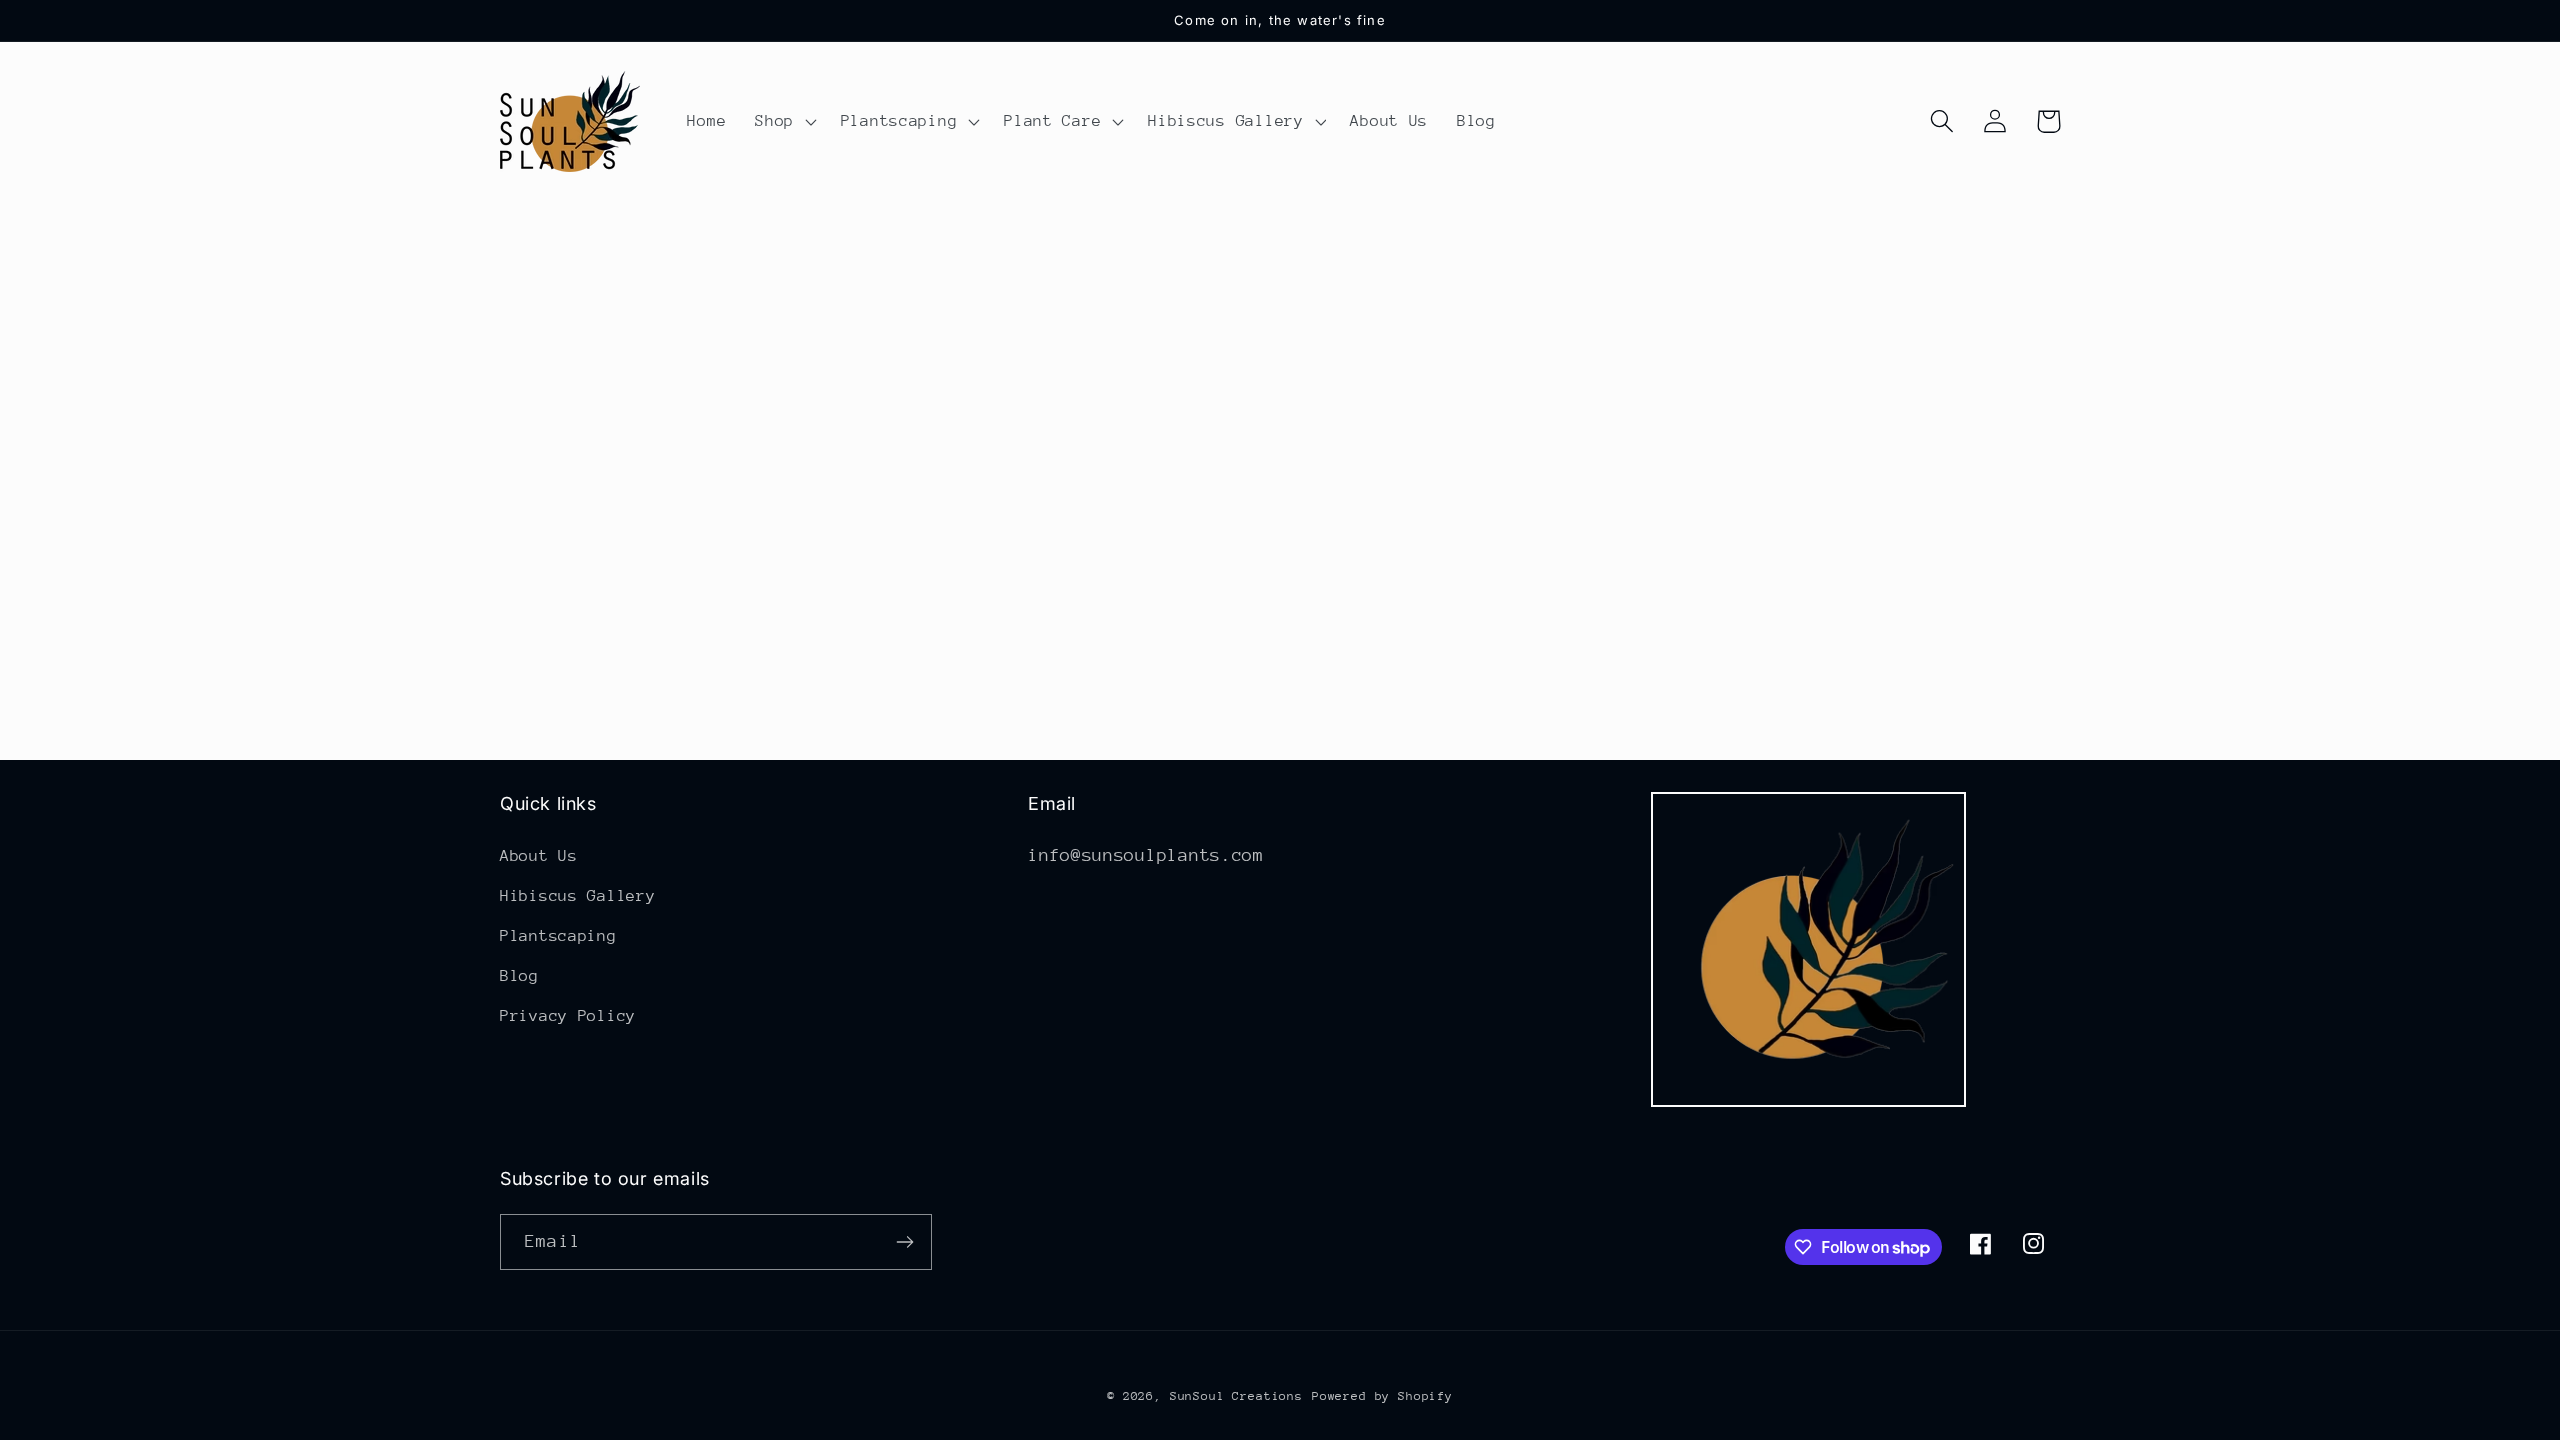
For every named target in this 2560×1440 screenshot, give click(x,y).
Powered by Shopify (1382, 1396)
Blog (519, 976)
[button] (784, 122)
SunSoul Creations (1236, 1396)
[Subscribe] (904, 1242)
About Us (539, 856)
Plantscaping (558, 936)
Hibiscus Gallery (578, 896)
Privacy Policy (568, 1016)
